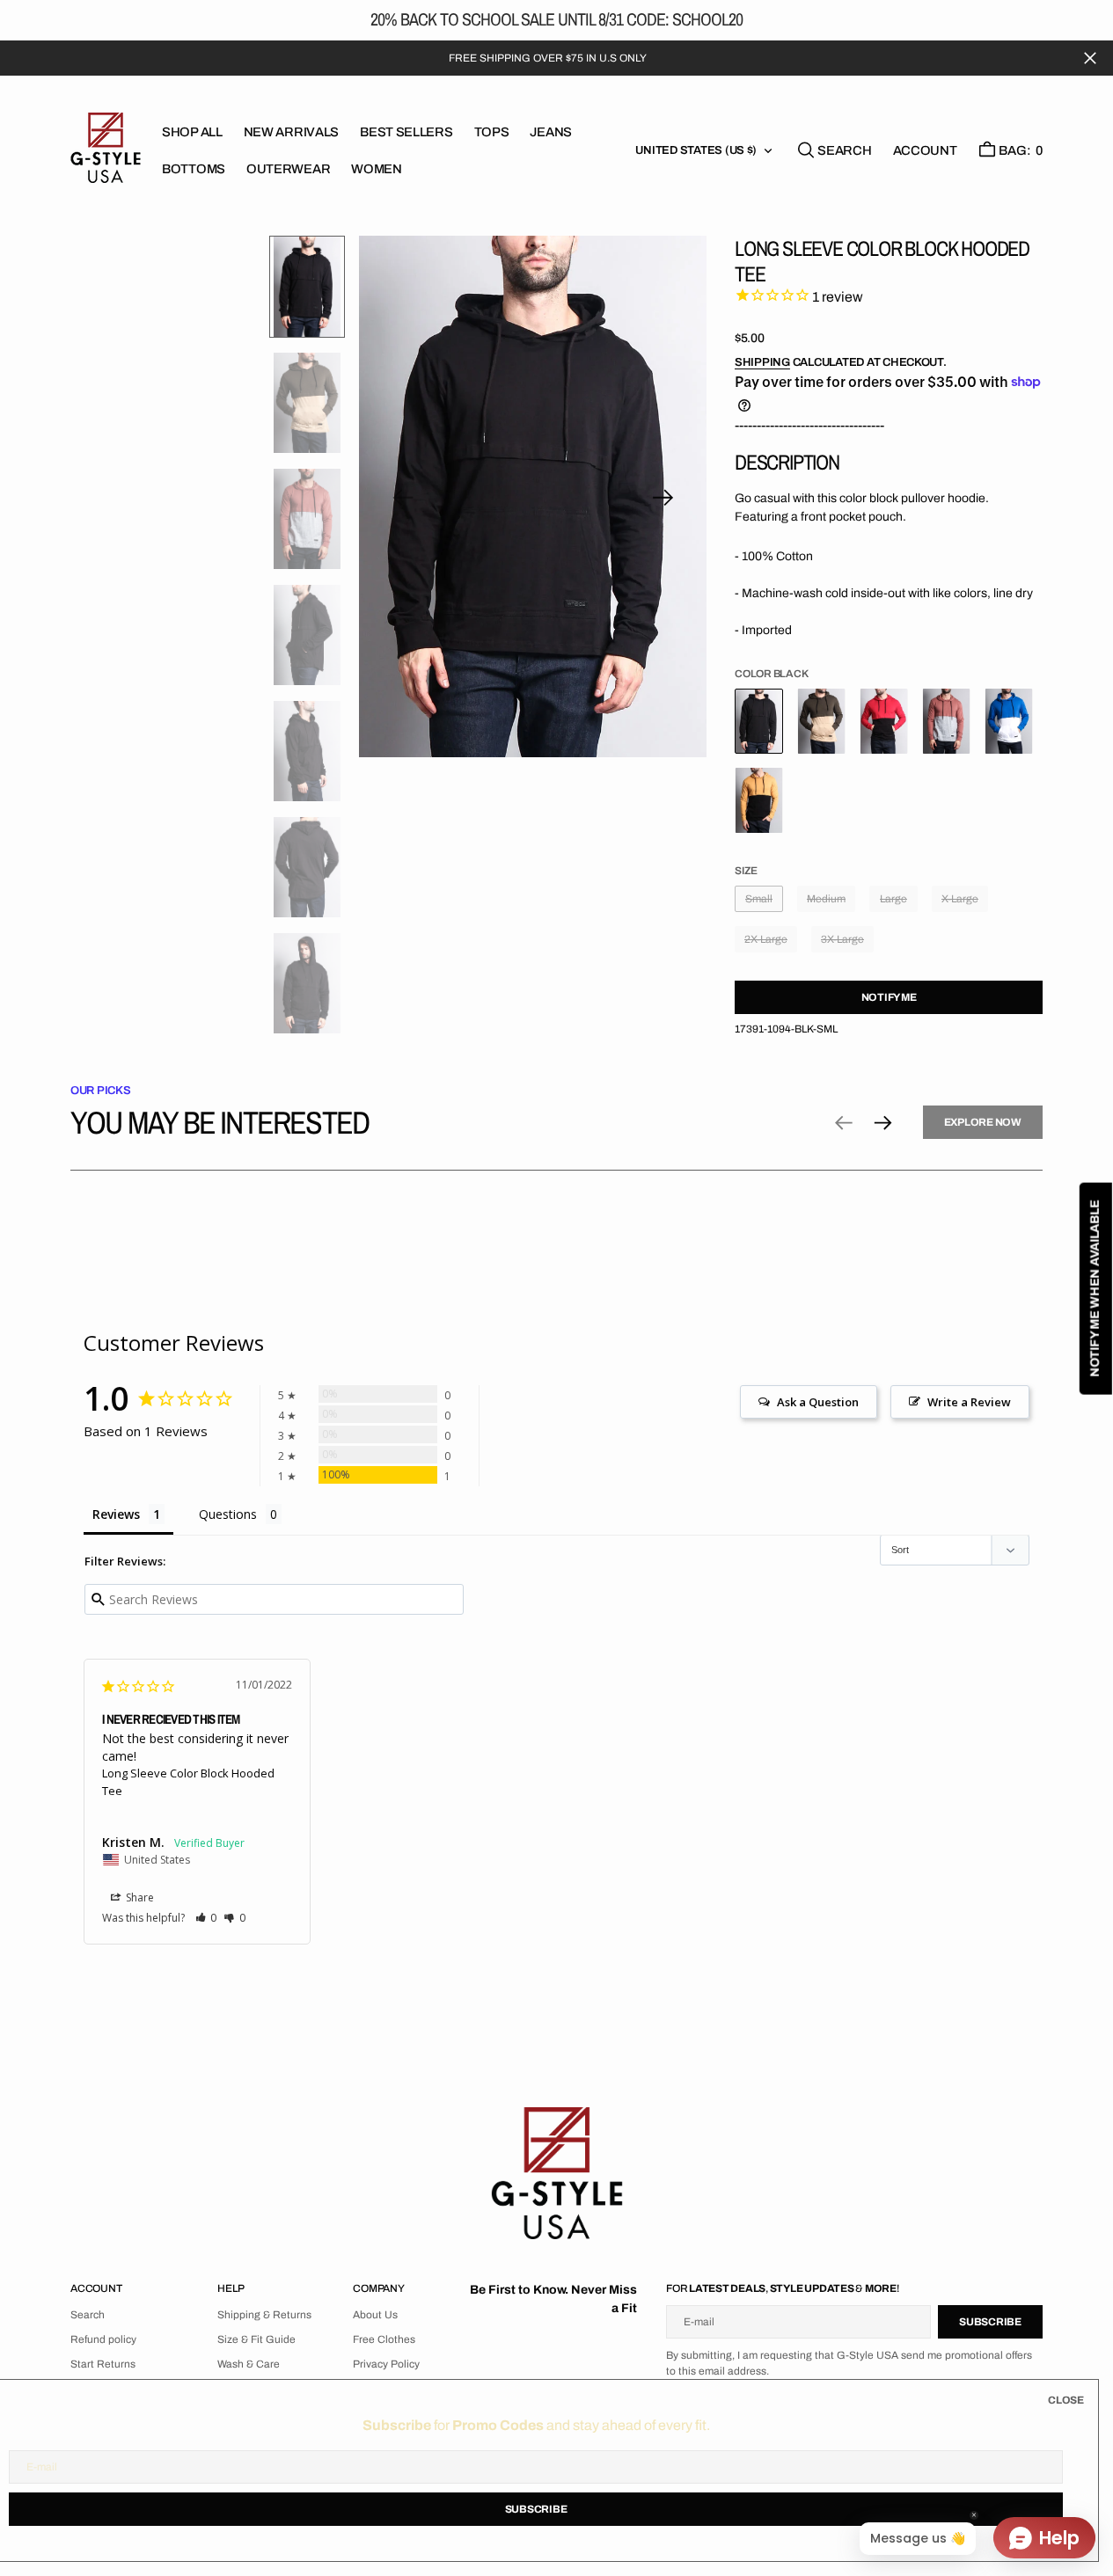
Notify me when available (1095, 1288)
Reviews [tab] (116, 1514)
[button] (925, 150)
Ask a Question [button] (818, 1402)
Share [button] (139, 1897)
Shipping (762, 362)
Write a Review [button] (969, 1402)
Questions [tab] (228, 1514)
